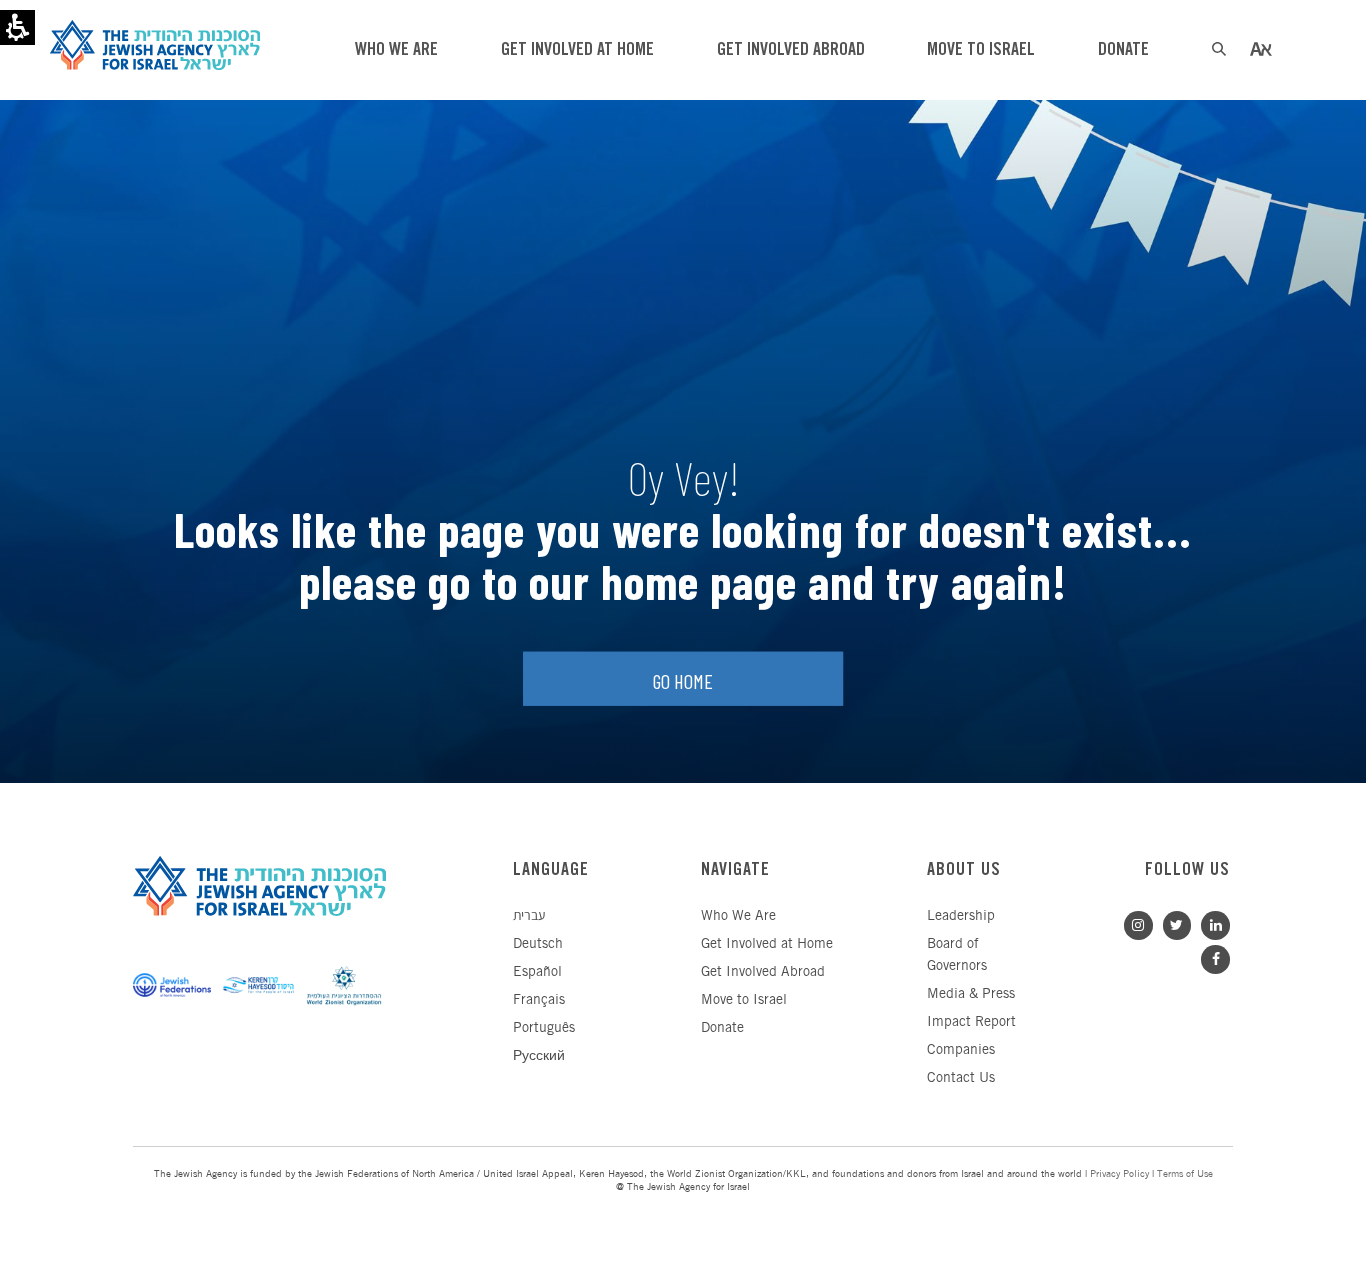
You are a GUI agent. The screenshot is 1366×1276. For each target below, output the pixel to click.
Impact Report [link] (971, 1022)
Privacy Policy (1119, 1174)
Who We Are (738, 916)
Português (544, 1028)
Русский (539, 1056)
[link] (1210, 923)
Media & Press (971, 994)
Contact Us (961, 1078)
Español (537, 972)
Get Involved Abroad (763, 972)
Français (539, 1000)
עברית (529, 916)
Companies (961, 1050)
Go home (683, 680)
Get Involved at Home (767, 944)
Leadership (961, 916)
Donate (722, 1028)
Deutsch (538, 944)
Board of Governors (957, 955)
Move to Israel (744, 1000)
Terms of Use (1185, 1174)
